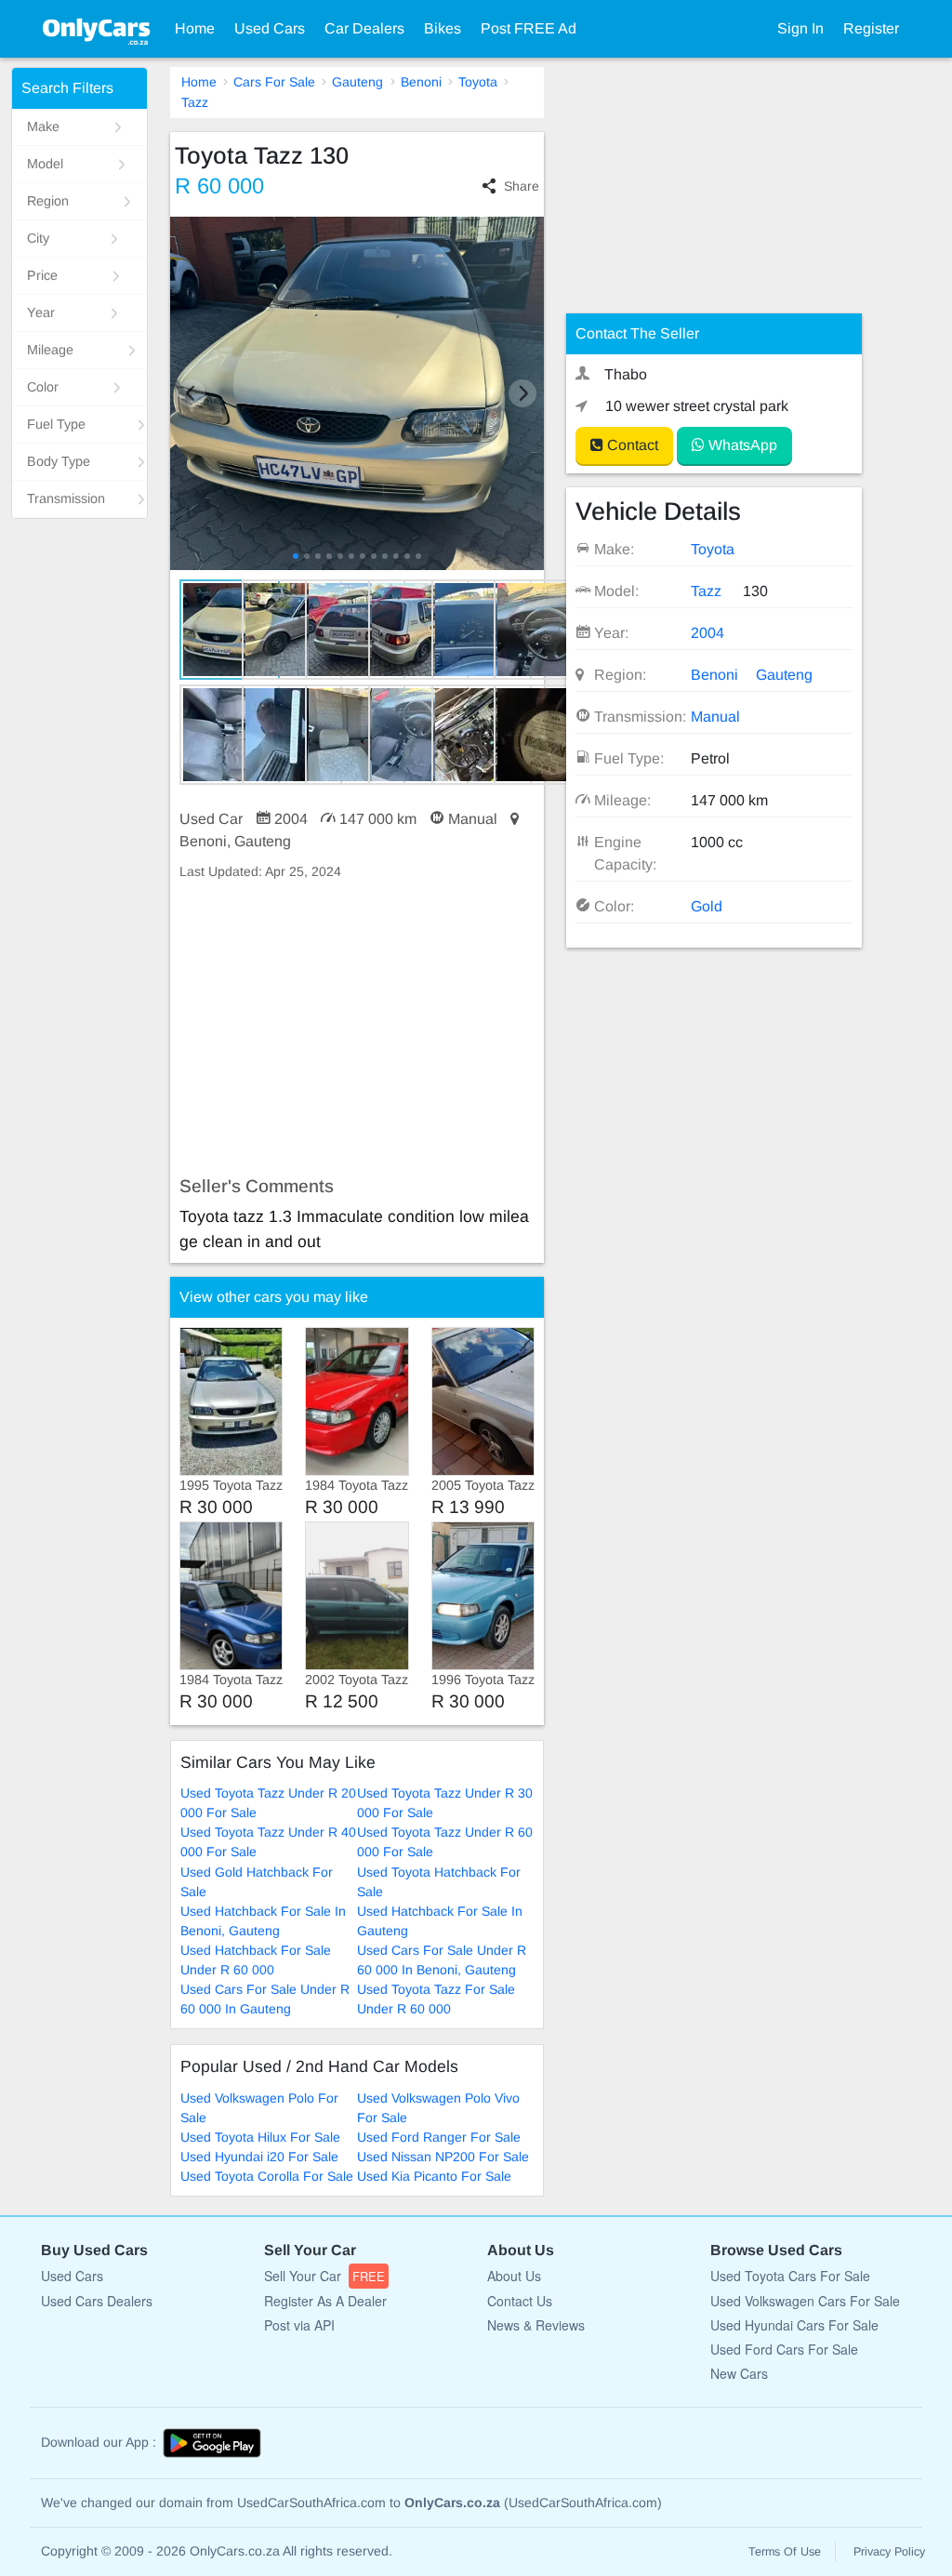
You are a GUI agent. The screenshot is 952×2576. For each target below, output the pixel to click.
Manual (715, 717)
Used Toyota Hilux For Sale (260, 2137)
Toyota (478, 82)
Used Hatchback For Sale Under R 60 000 (256, 1960)
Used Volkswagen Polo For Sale (259, 2108)
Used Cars (270, 28)
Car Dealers (364, 28)
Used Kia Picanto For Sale (434, 2176)
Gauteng (357, 82)
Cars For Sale (274, 82)
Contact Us (520, 2301)
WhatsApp (741, 445)
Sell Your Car (324, 2276)
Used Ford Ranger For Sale (439, 2137)
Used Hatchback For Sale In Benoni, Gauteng (263, 1921)
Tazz (195, 102)
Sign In (800, 28)
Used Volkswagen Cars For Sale (805, 2301)
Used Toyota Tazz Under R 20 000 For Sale (268, 1803)
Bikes (443, 28)
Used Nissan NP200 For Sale (443, 2157)
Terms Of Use (785, 2552)
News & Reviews (536, 2325)
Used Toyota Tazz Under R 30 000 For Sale (445, 1803)
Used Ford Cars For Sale (784, 2349)
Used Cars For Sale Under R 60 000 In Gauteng (265, 1999)
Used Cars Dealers (97, 2301)
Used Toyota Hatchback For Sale (439, 1882)
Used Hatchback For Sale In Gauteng (440, 1921)
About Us (514, 2276)
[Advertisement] (357, 1029)
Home (195, 28)
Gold (707, 906)
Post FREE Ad (529, 28)
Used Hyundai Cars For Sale (794, 2325)
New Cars (739, 2373)
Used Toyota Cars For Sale (790, 2276)
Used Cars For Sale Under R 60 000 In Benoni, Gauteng (442, 1960)
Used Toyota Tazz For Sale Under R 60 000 (436, 1999)
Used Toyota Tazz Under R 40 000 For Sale (268, 1842)
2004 (707, 633)
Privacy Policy (889, 2552)
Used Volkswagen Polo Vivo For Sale (438, 2108)
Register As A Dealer (325, 2301)
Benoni (421, 82)
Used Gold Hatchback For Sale (257, 1882)
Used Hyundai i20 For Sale (259, 2157)
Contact (631, 445)
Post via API (299, 2325)
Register (871, 28)
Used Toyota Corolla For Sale (267, 2176)
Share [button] (522, 186)
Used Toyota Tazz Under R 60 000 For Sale (445, 1842)
